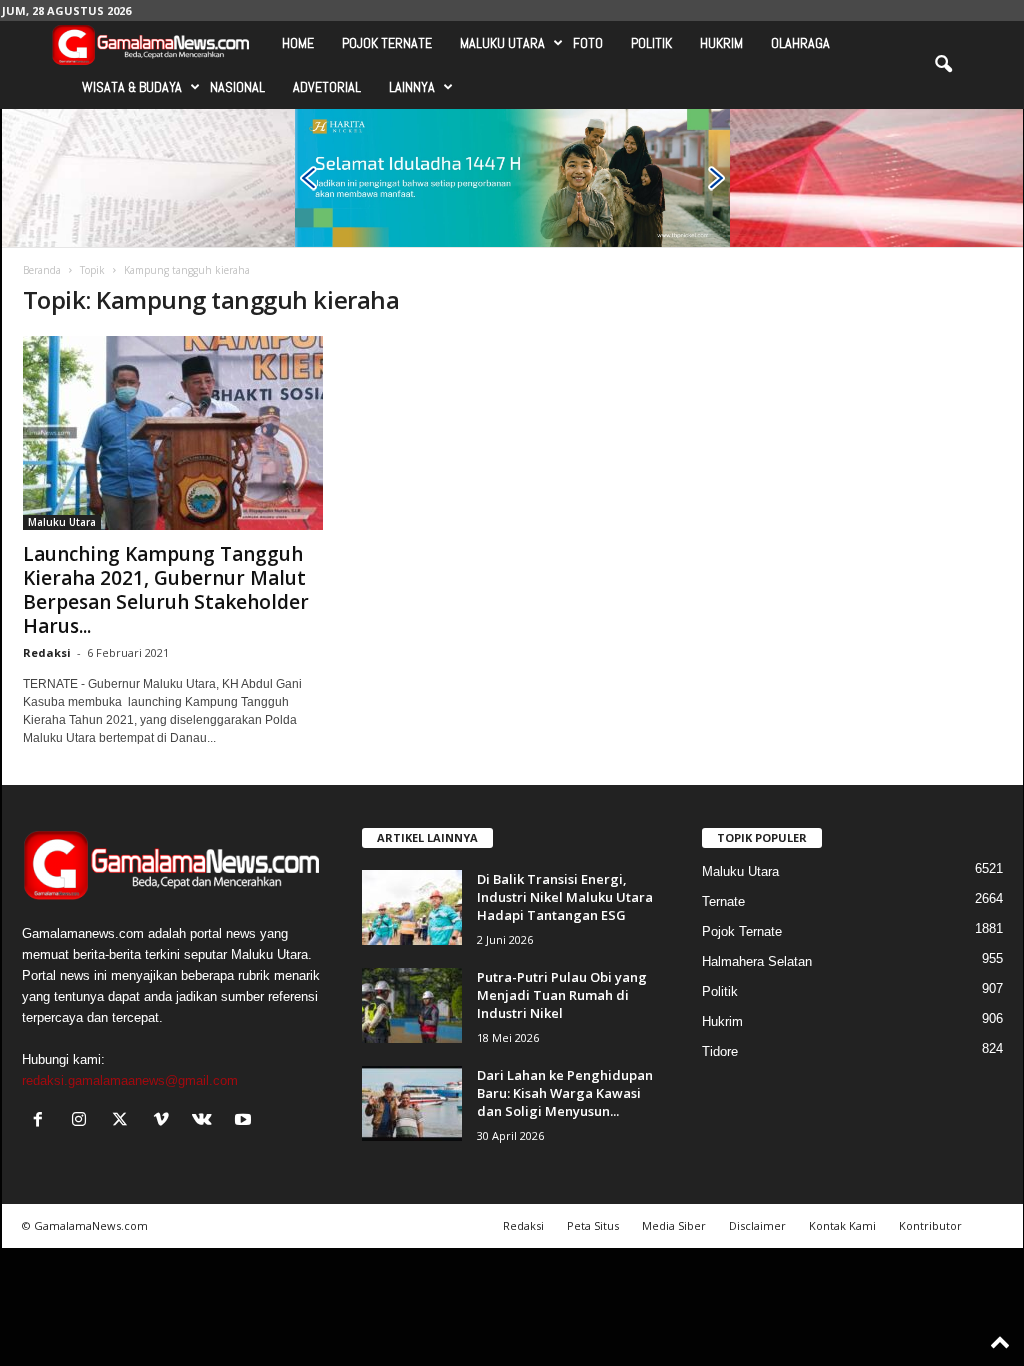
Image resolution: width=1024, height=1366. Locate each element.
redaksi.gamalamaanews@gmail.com (130, 1080)
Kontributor (930, 1225)
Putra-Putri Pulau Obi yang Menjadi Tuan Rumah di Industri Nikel (562, 995)
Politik (651, 43)
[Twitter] (124, 1121)
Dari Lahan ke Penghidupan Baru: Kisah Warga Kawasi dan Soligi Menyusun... (565, 1093)
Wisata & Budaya (132, 87)
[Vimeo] (165, 1121)
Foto (588, 43)
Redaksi (47, 652)
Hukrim (721, 43)
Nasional (237, 87)
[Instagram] (83, 1121)
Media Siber (674, 1225)
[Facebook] (42, 1121)
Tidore (720, 1051)
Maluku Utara (502, 43)
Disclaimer (757, 1225)
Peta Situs (593, 1225)
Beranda (42, 270)
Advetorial (327, 87)
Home (298, 43)
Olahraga (800, 43)
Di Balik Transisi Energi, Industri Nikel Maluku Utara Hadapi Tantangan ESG (565, 897)
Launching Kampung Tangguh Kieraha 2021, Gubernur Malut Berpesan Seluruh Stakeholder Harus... (166, 590)
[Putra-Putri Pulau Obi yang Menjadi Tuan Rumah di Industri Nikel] (412, 1005)
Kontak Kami (842, 1225)
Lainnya (412, 87)
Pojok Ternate (387, 43)
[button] (943, 65)
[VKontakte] (206, 1121)
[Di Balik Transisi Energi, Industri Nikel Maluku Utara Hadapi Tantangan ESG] (412, 907)
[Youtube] (245, 1121)
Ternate (723, 901)
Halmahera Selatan (757, 961)
